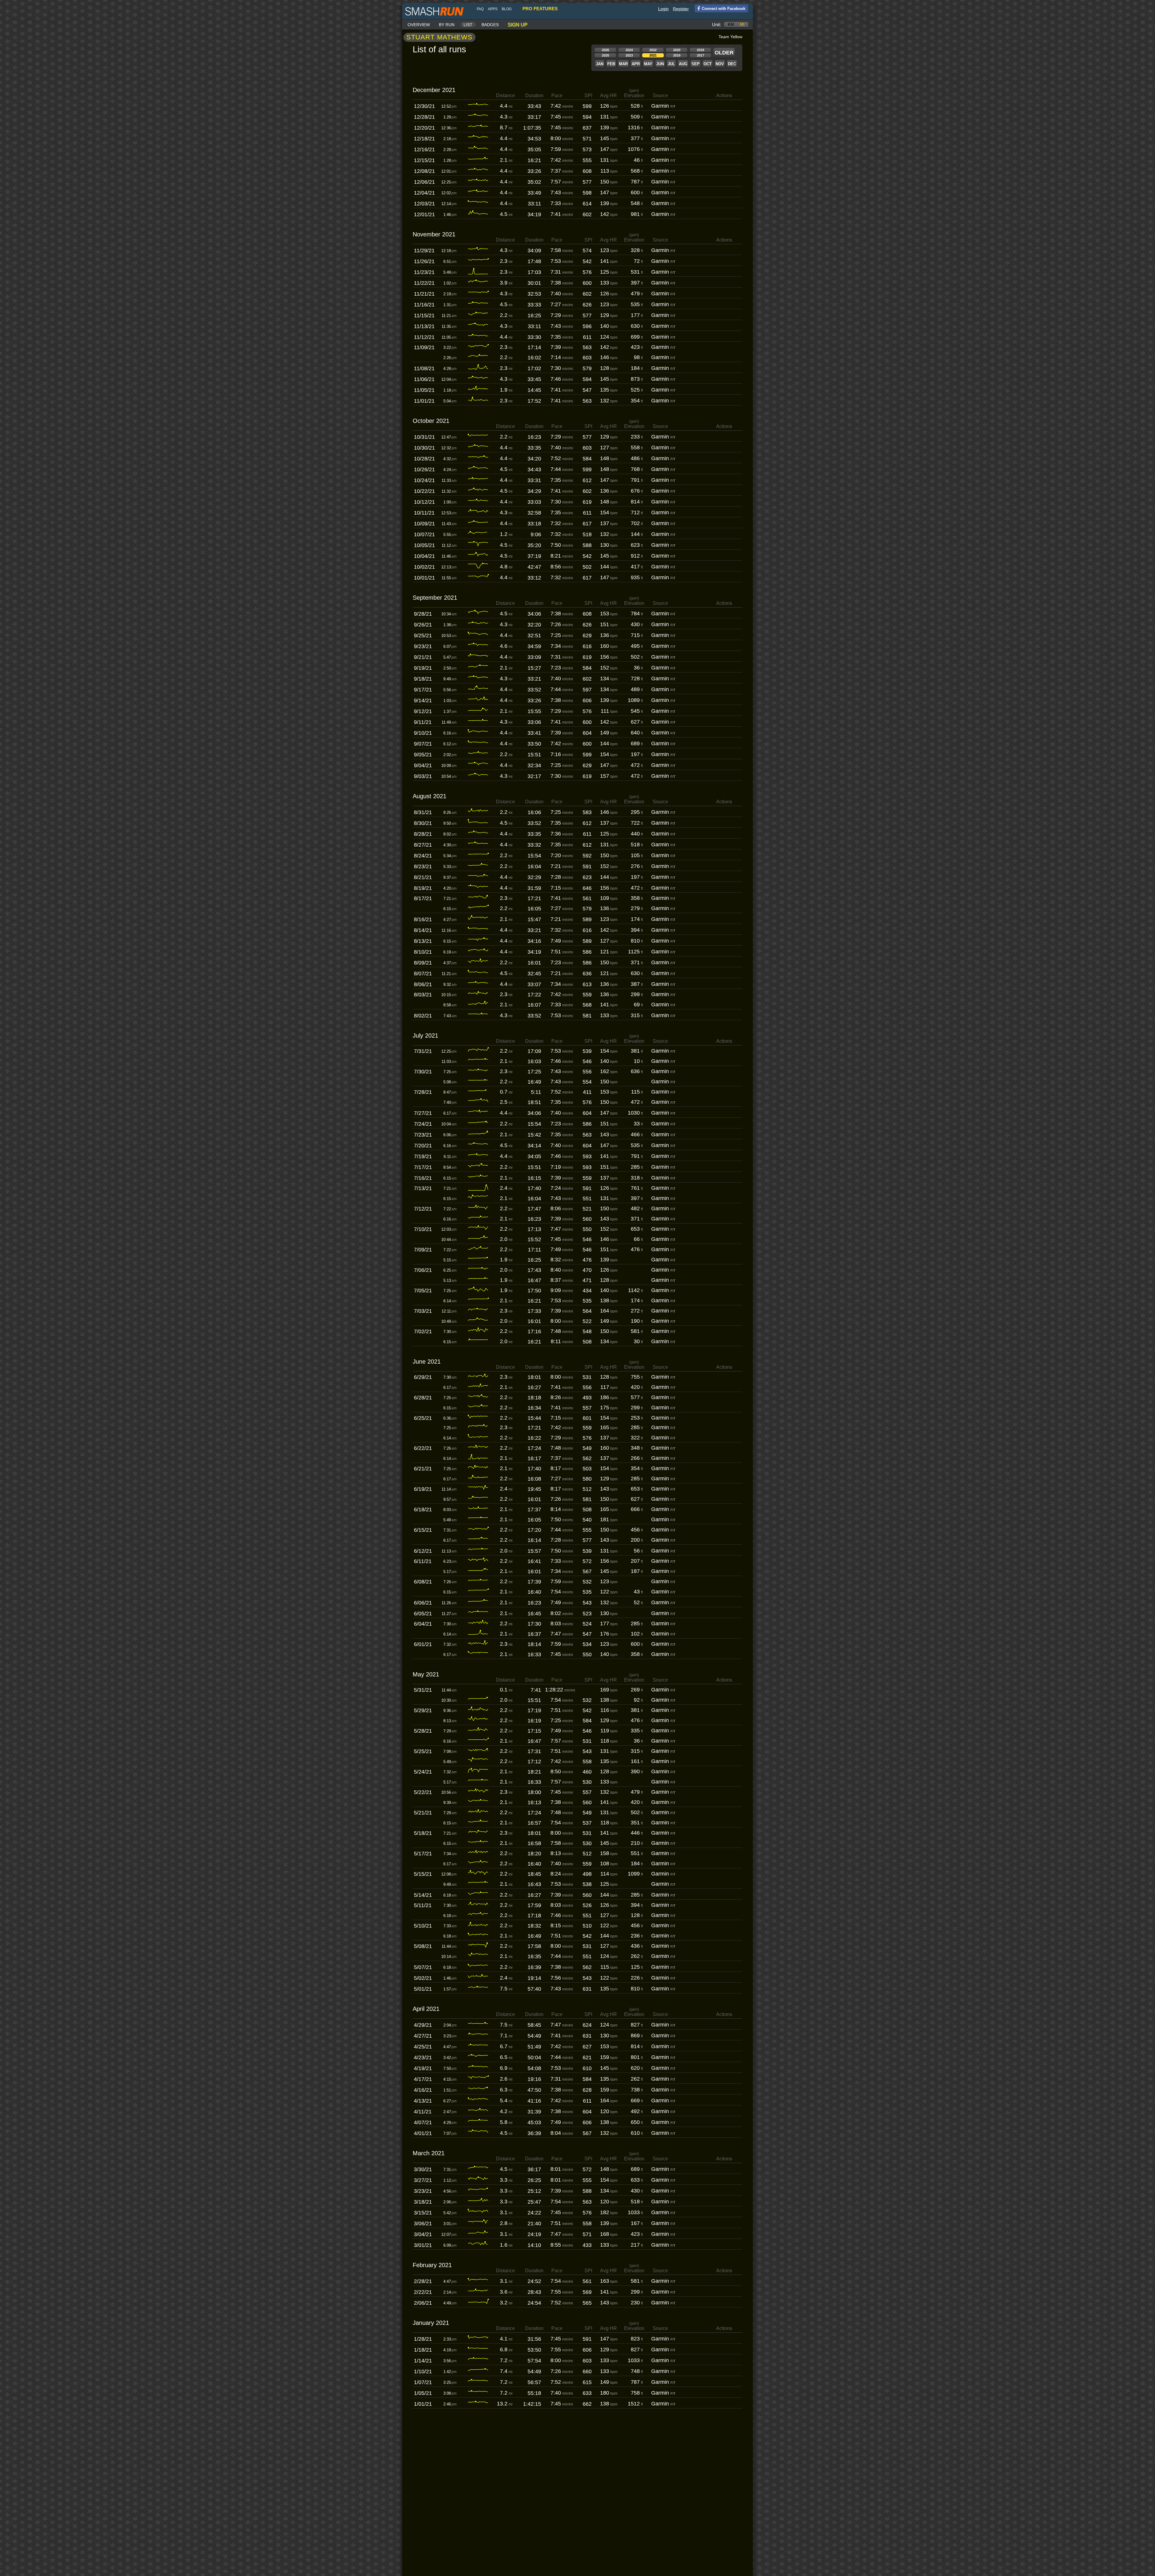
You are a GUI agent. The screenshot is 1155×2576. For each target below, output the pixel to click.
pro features (540, 9)
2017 (701, 55)
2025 (605, 55)
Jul (671, 64)
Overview (419, 25)
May (648, 64)
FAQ (480, 9)
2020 (677, 50)
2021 (653, 55)
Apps (493, 9)
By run (447, 25)
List (468, 25)
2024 (629, 50)
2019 (677, 55)
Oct (708, 64)
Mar (623, 64)
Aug (683, 64)
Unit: (716, 25)
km (731, 25)
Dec (732, 64)
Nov (720, 64)
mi (742, 25)
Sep (696, 64)
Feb (611, 64)
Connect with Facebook (724, 9)
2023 (629, 55)
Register (681, 9)
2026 (605, 50)
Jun (660, 64)
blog (507, 9)
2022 (653, 50)
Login (663, 9)
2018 (701, 50)
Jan (600, 64)
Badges (490, 25)
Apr (636, 64)
